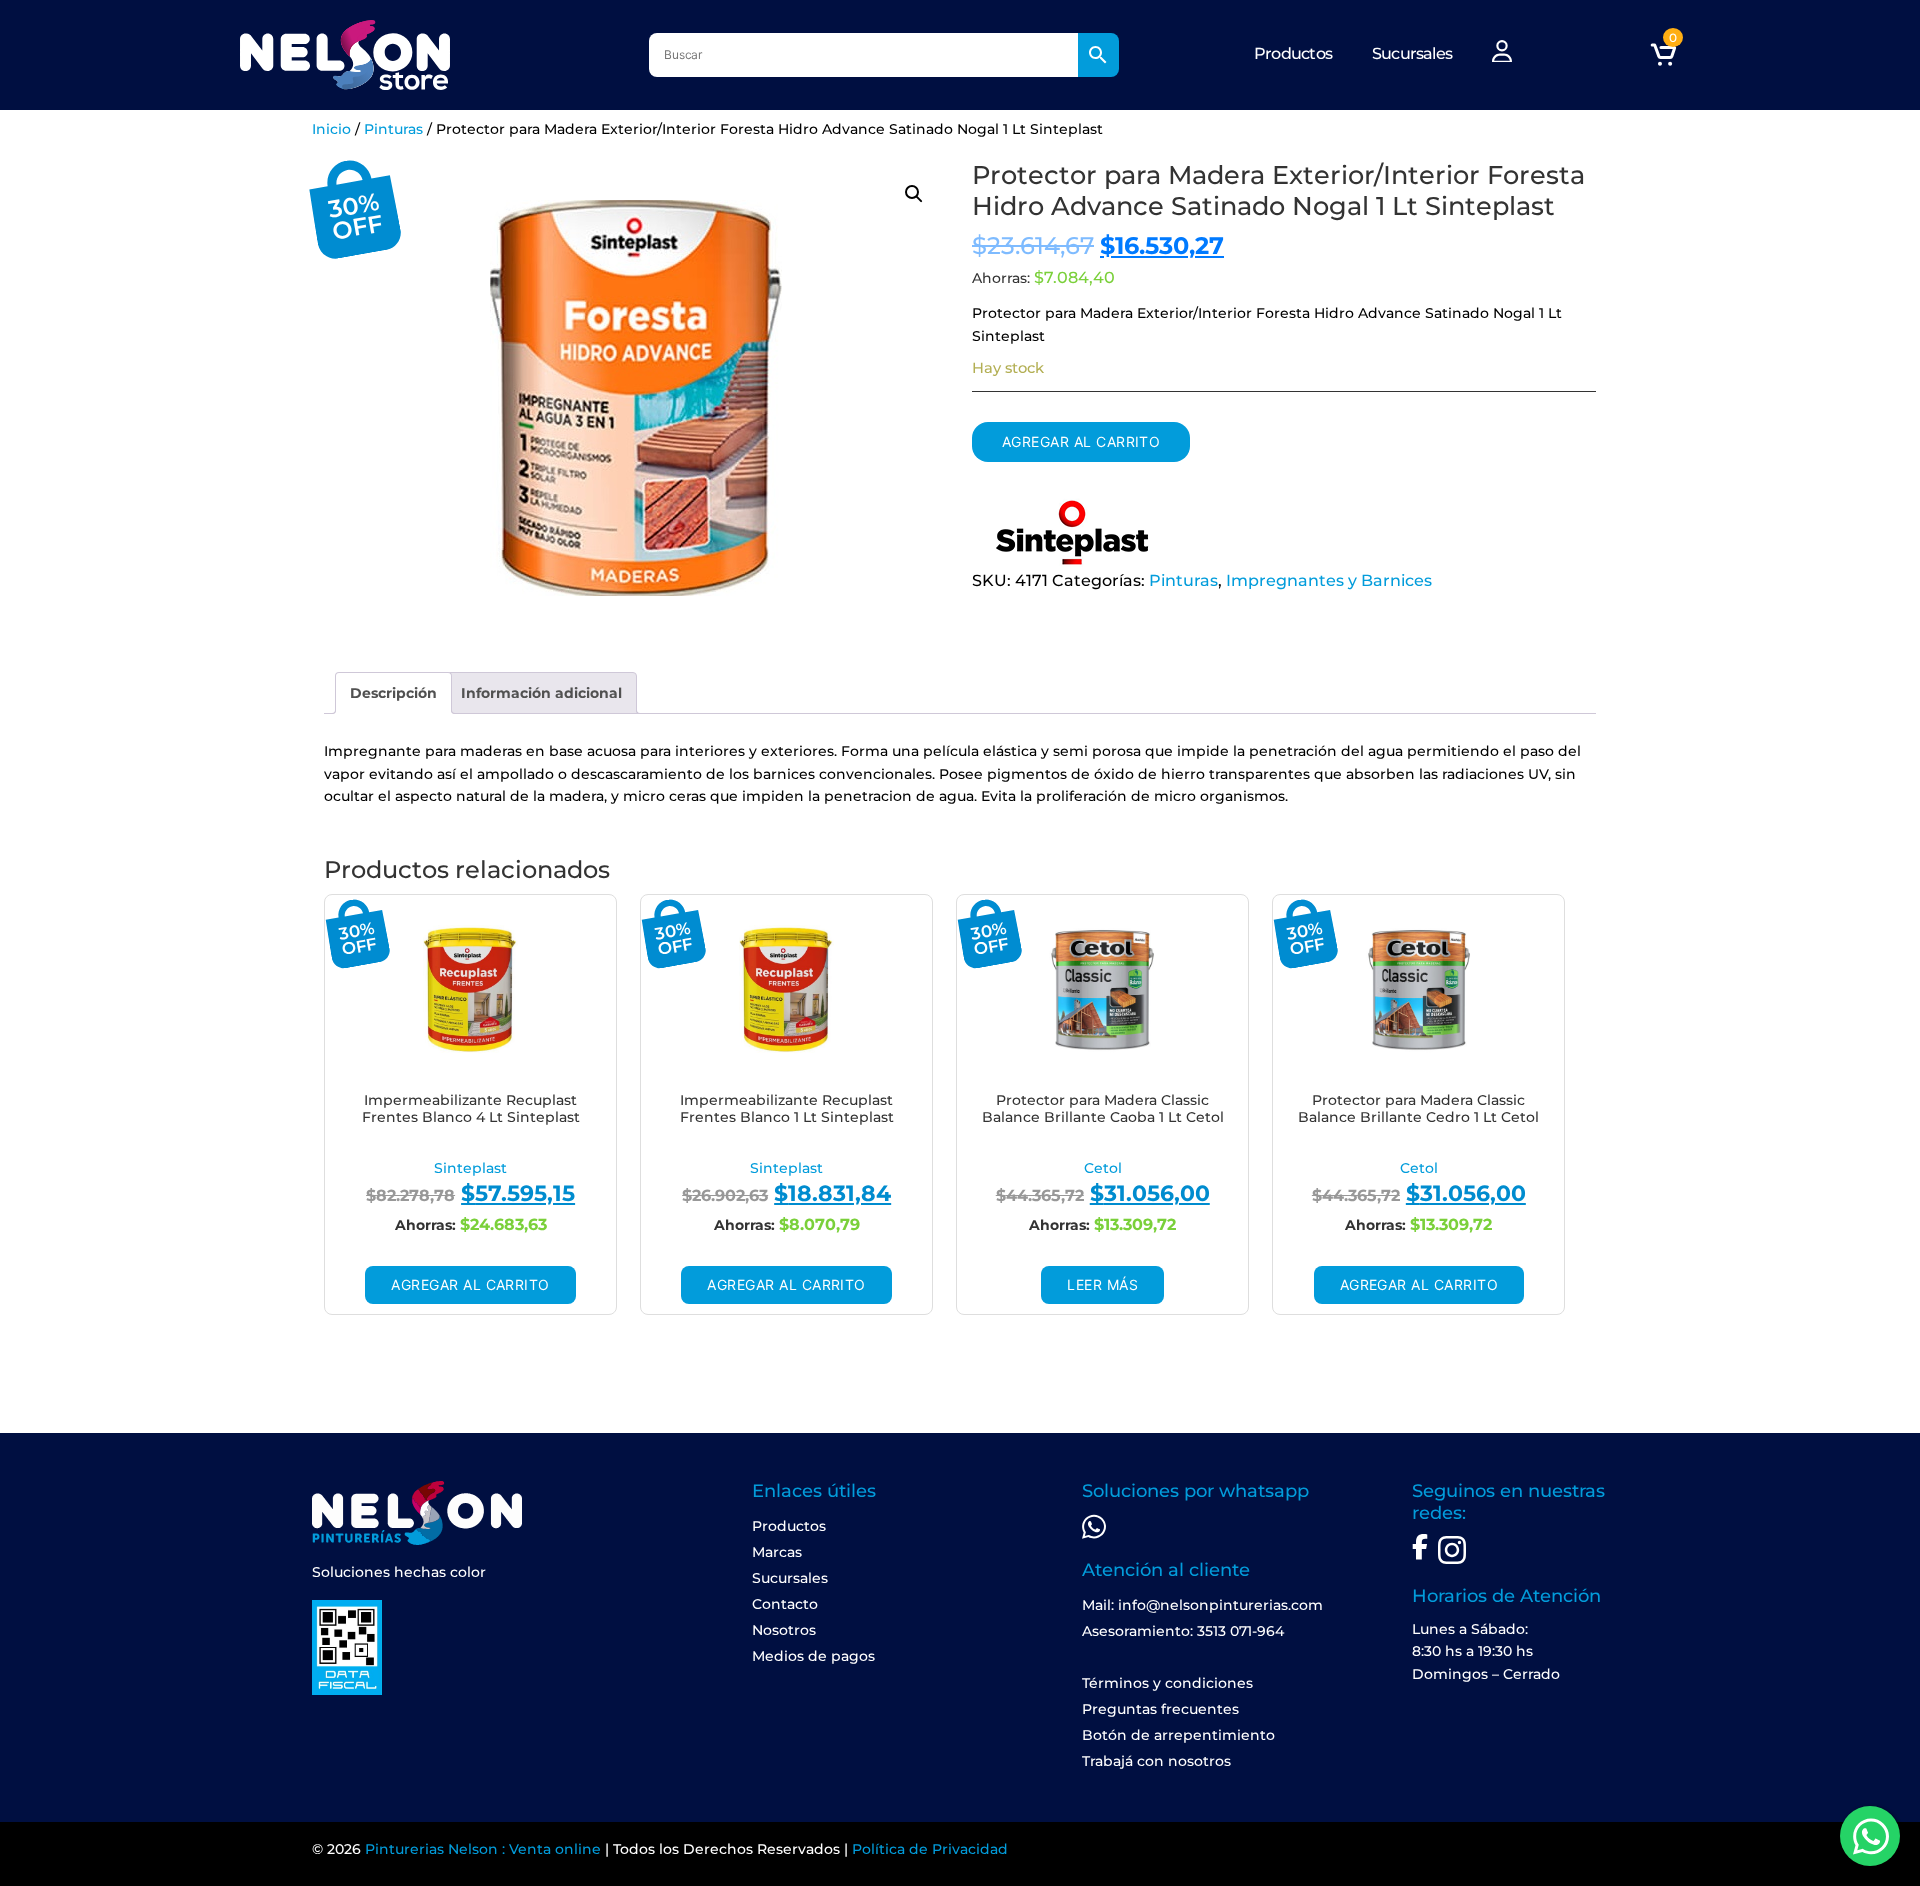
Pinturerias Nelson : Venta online (483, 1849)
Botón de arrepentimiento (1178, 1735)
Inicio (331, 129)
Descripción (393, 693)
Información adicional (541, 693)
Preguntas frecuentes (1160, 1709)
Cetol (1103, 1168)
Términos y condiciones (1167, 1683)
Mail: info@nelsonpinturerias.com (1202, 1605)
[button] (914, 194)
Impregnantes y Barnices (1329, 580)
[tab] (393, 693)
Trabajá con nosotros (1156, 1761)
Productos (1293, 53)
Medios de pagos (813, 1656)
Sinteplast (470, 1168)
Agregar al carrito (1081, 441)
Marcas (777, 1552)
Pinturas (393, 129)
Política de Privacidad (930, 1849)
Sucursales (1412, 53)
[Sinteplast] (1072, 533)
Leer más (1102, 1284)
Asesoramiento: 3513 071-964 (1183, 1631)
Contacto (785, 1604)
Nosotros (784, 1630)
